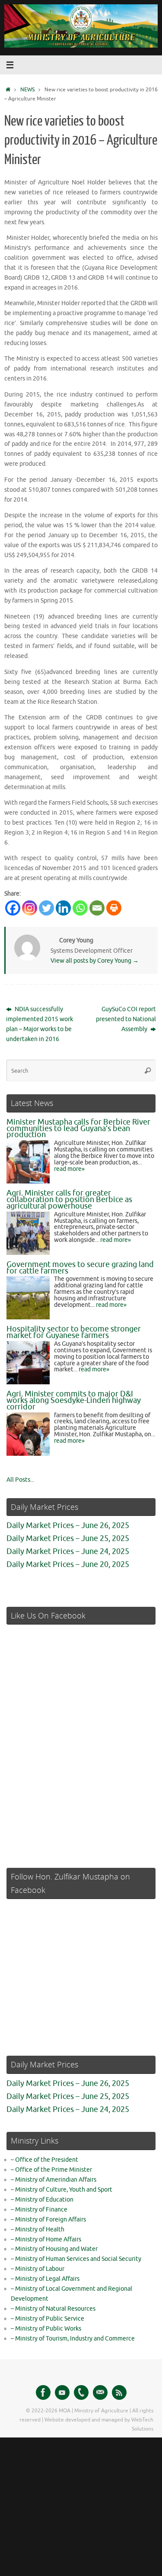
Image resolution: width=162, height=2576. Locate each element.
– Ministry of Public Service (48, 2319)
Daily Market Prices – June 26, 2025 (68, 1525)
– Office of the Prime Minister (51, 2170)
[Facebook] (13, 908)
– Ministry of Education (42, 2200)
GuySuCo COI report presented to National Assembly (126, 1019)
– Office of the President (44, 2160)
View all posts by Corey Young (95, 961)
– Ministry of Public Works (46, 2329)
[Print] (114, 908)
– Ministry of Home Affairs (46, 2239)
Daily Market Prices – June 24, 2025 (68, 1551)
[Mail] (100, 2392)
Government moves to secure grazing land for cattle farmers (80, 1268)
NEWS (27, 90)
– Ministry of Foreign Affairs (48, 2220)
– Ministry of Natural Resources (53, 2309)
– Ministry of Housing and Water (54, 2249)
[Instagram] (30, 908)
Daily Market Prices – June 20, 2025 (68, 1564)
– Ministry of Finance (39, 2210)
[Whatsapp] (80, 908)
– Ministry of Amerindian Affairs (54, 2180)
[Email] (97, 908)
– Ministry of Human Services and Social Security (76, 2259)
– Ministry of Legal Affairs (45, 2279)
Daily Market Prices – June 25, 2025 (68, 1538)
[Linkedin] (63, 908)
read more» (69, 1169)
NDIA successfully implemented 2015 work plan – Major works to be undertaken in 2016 (40, 1024)
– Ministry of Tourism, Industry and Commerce (73, 2339)
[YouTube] (62, 2392)
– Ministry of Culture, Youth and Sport (62, 2190)
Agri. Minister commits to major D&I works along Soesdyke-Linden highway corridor (74, 1400)
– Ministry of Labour (38, 2269)
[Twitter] (46, 908)
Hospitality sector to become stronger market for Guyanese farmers (74, 1332)
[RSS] (119, 2392)
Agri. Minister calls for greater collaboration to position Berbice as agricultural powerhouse (69, 1199)
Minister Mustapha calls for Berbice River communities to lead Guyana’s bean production (78, 1128)
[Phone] (81, 2392)
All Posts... (20, 1480)
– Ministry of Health (38, 2229)
